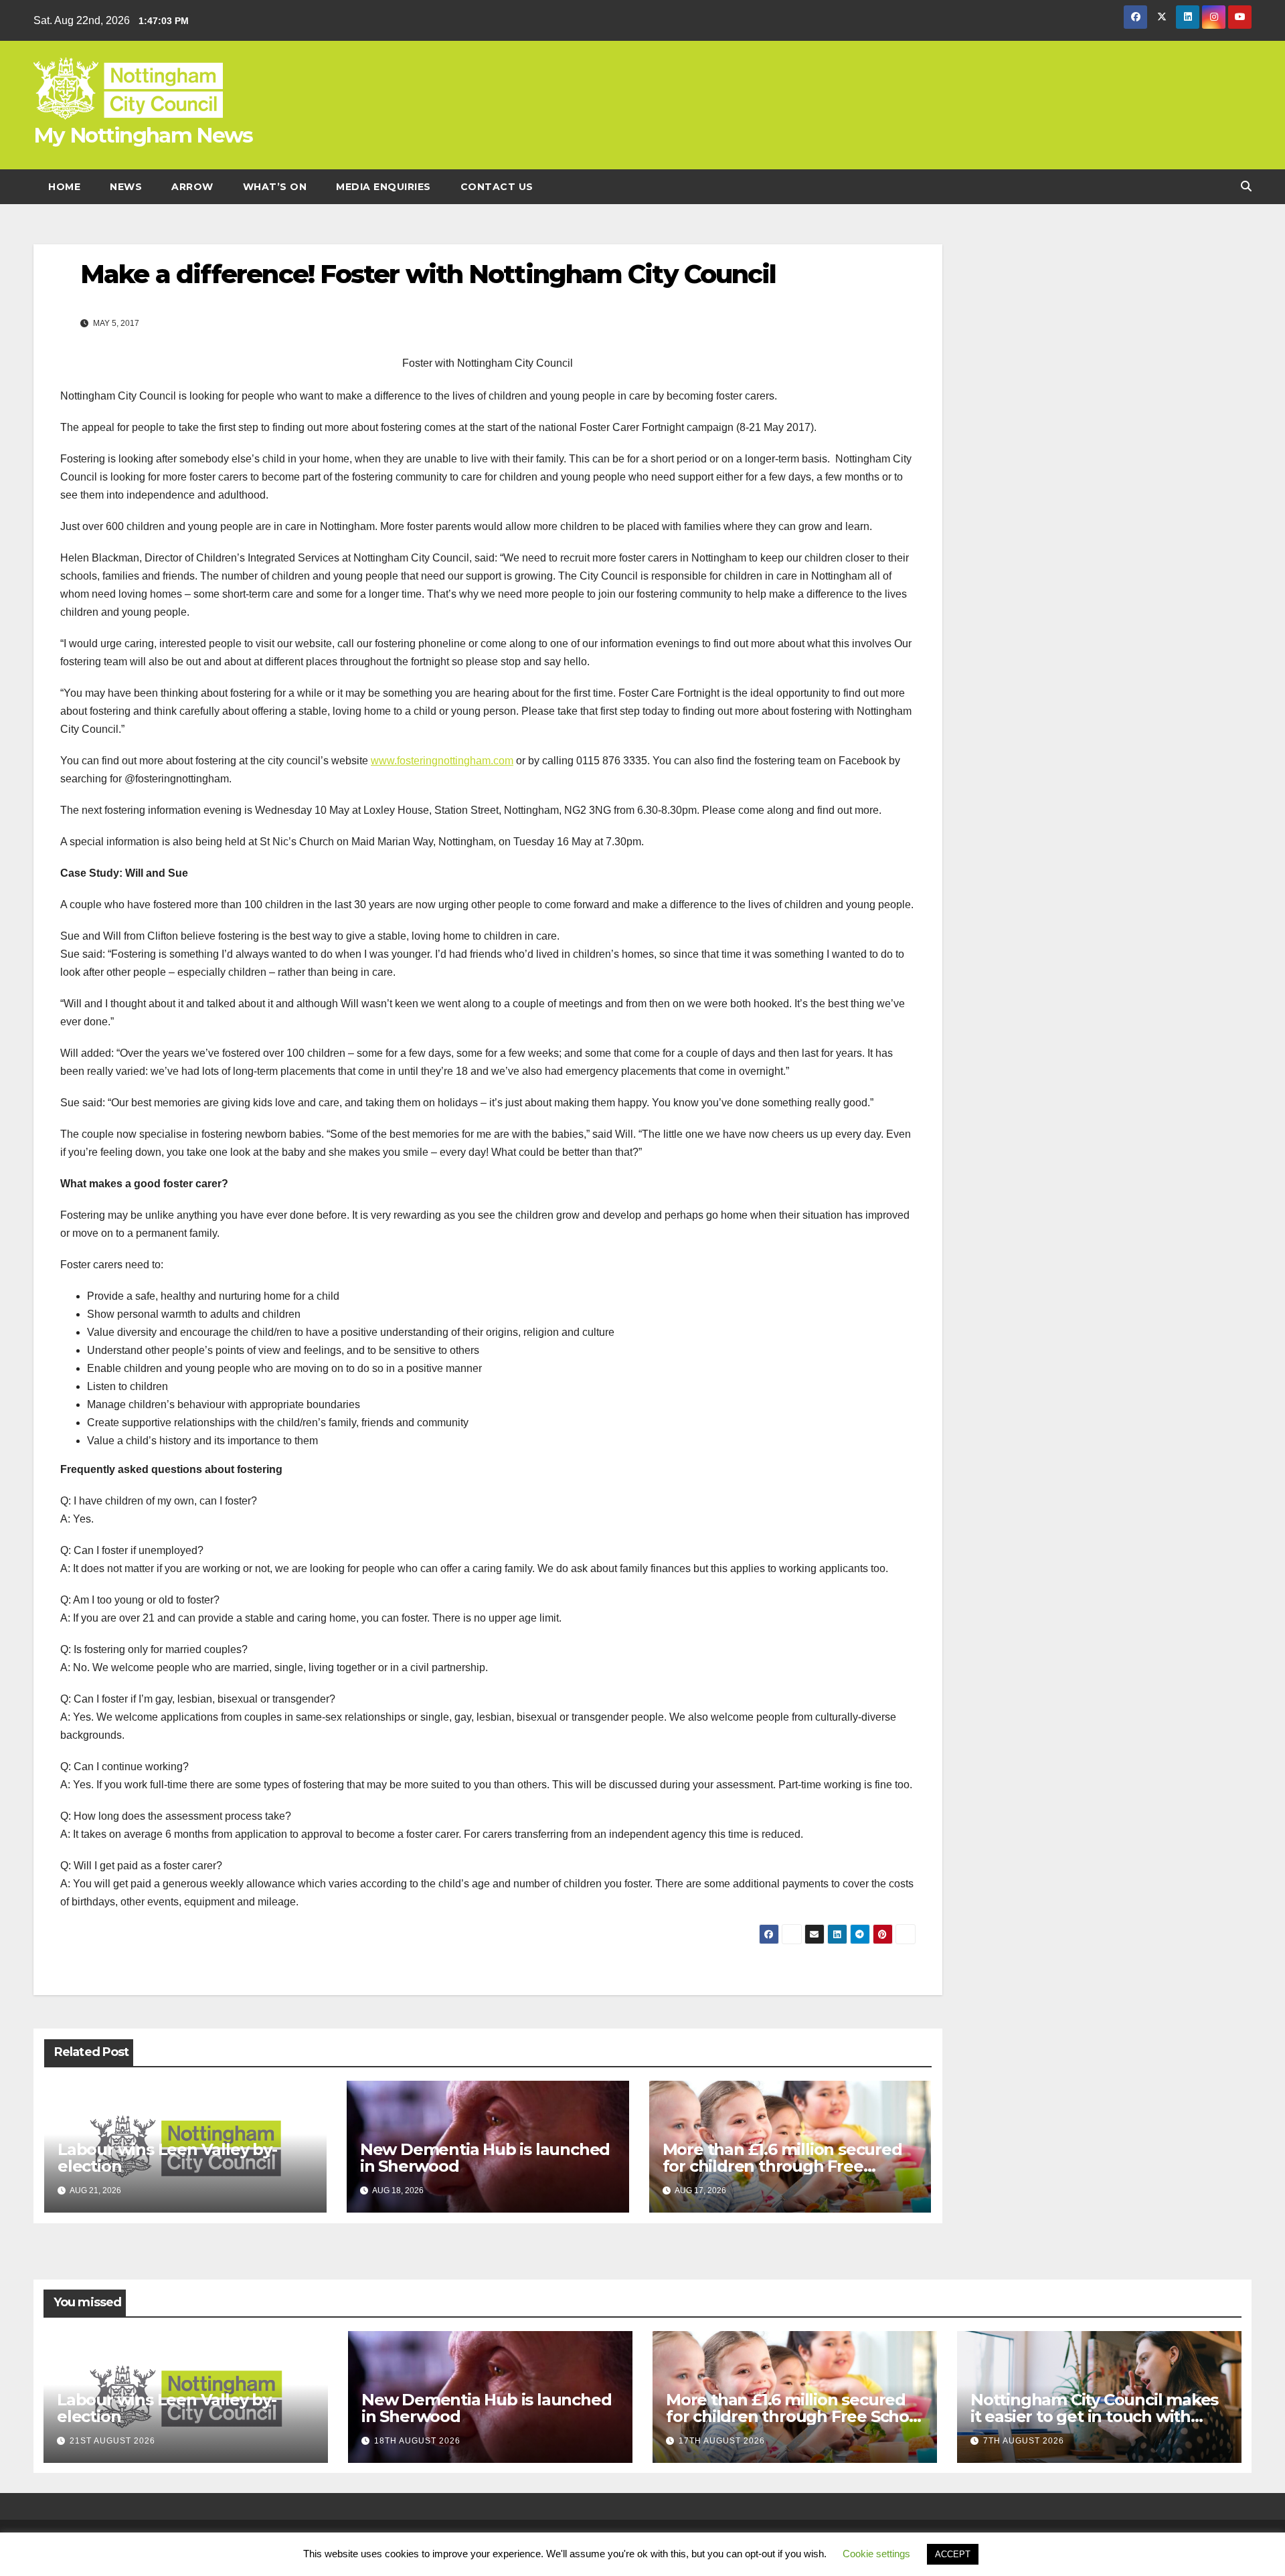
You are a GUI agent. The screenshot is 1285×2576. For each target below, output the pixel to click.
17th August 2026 (722, 2441)
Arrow (192, 187)
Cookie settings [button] (876, 2554)
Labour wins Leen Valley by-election (167, 2158)
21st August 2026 (112, 2441)
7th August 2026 (1024, 2441)
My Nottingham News (143, 135)
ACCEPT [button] (953, 2554)
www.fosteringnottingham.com (442, 761)
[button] (1246, 186)
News (126, 187)
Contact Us (497, 187)
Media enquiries (383, 187)
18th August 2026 (417, 2441)
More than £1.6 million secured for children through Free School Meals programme (782, 2166)
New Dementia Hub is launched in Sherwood (485, 2158)
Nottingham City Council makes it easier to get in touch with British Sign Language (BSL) (1094, 2416)
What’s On (275, 187)
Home (64, 187)
